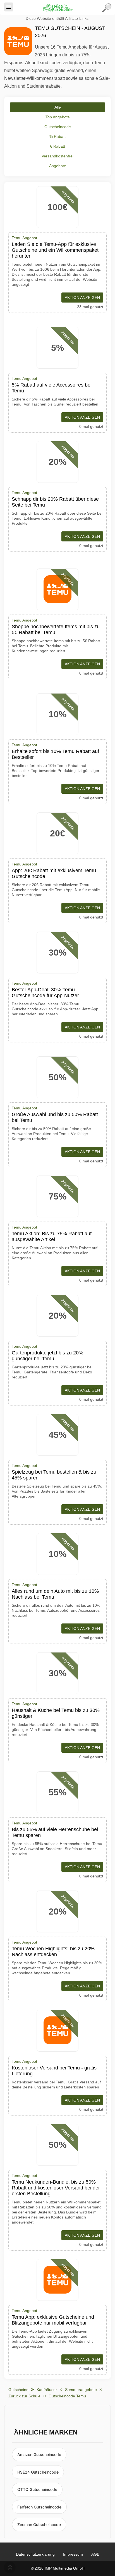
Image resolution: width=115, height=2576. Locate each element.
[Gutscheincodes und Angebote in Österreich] (57, 8)
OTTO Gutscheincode (37, 2489)
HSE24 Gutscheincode (38, 2472)
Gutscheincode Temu (67, 2396)
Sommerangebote (81, 2390)
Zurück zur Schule (24, 2396)
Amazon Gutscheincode (39, 2454)
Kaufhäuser (47, 2390)
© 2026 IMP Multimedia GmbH (58, 2568)
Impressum (73, 2554)
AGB (95, 2554)
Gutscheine (18, 2390)
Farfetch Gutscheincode (39, 2507)
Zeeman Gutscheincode (39, 2525)
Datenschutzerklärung (35, 2554)
